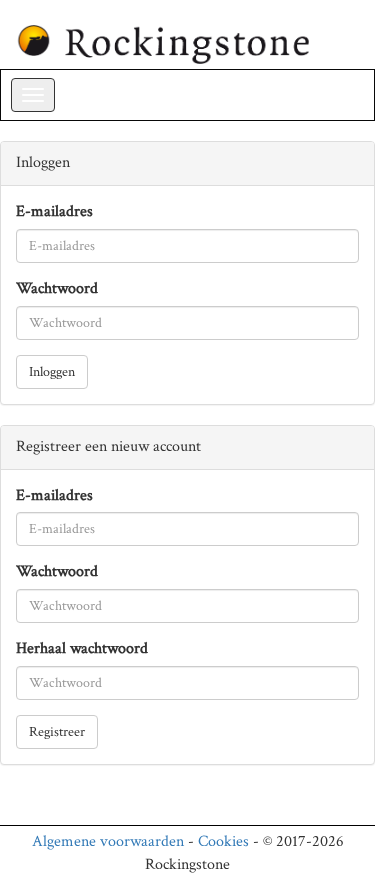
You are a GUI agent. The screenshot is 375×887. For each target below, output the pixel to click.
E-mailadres (54, 211)
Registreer (57, 732)
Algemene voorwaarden (108, 841)
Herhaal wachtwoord (82, 648)
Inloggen (52, 372)
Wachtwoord (57, 288)
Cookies (223, 841)
